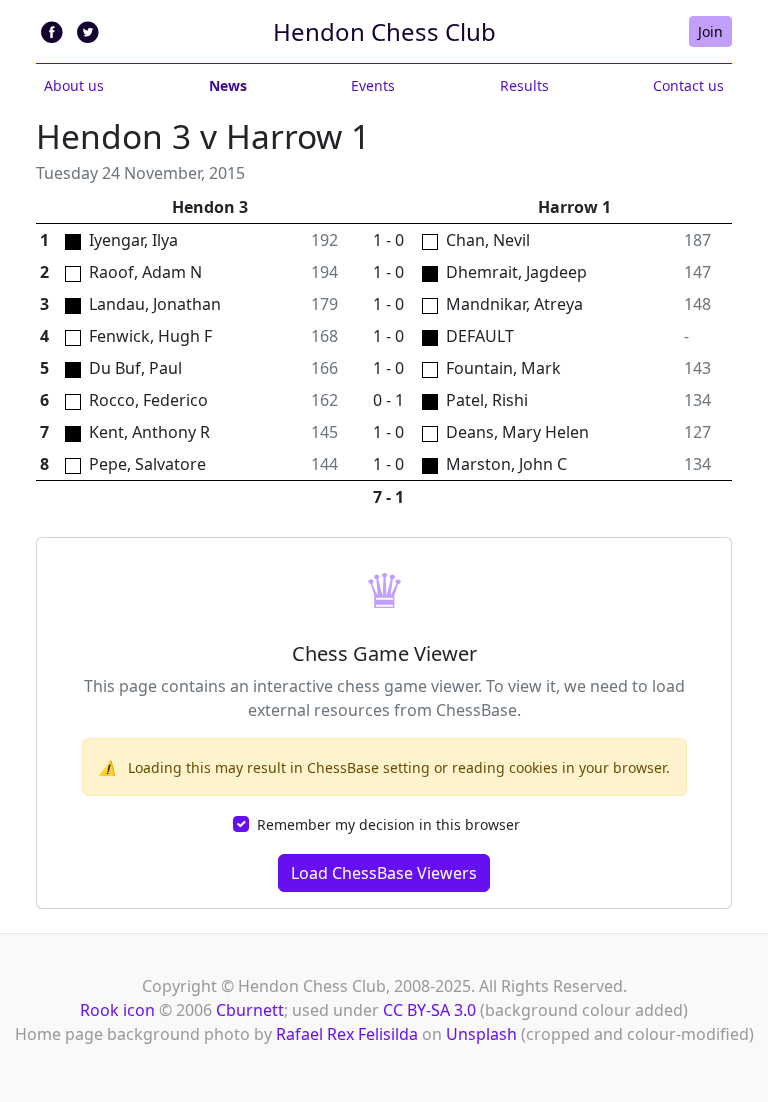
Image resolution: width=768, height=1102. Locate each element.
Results (524, 85)
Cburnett (250, 1010)
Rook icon (117, 1010)
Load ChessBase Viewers (384, 873)
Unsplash (481, 1034)
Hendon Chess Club (384, 31)
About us (74, 85)
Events (373, 85)
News (228, 85)
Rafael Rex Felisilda (347, 1034)
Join (710, 31)
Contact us (688, 85)
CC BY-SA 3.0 (429, 1010)
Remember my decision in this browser (388, 824)
